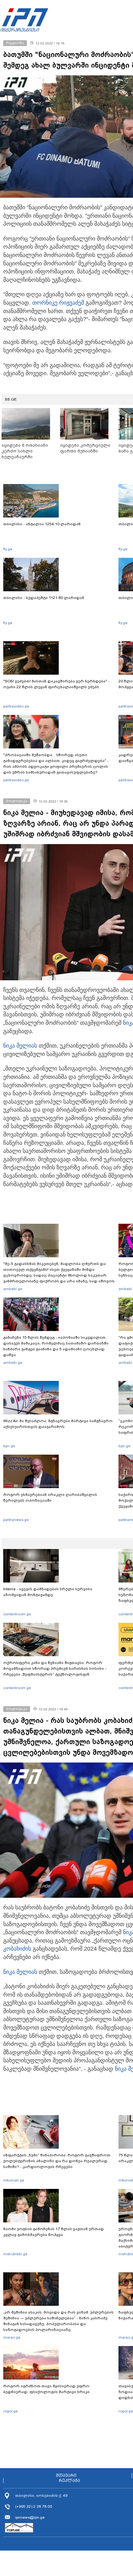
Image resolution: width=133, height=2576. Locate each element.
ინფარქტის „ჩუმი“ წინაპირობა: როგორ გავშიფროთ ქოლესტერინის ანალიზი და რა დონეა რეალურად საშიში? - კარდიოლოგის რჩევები (57, 2161)
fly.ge (8, 549)
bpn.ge (9, 1446)
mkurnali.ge (14, 2180)
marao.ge (12, 2337)
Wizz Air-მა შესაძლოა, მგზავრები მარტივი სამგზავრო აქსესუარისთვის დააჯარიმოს (58, 1424)
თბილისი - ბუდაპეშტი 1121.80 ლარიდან (44, 598)
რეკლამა (69, 2481)
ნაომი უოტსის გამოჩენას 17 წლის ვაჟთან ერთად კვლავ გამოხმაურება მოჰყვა (54, 2232)
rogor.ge (10, 2411)
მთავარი (66, 2476)
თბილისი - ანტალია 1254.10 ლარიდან (42, 524)
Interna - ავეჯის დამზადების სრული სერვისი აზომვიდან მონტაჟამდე (48, 1592)
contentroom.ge (17, 1614)
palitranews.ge (16, 1520)
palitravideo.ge (16, 706)
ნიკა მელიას (20, 1972)
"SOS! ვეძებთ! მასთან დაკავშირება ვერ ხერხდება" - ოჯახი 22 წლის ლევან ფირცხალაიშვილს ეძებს (56, 684)
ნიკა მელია (19, 1046)
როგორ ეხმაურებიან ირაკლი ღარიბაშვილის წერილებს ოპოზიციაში (50, 1497)
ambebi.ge (13, 1289)
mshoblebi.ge (15, 2254)
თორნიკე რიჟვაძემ (58, 303)
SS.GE (11, 399)
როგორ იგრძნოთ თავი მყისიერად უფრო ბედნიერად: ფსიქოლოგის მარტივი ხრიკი (46, 2389)
